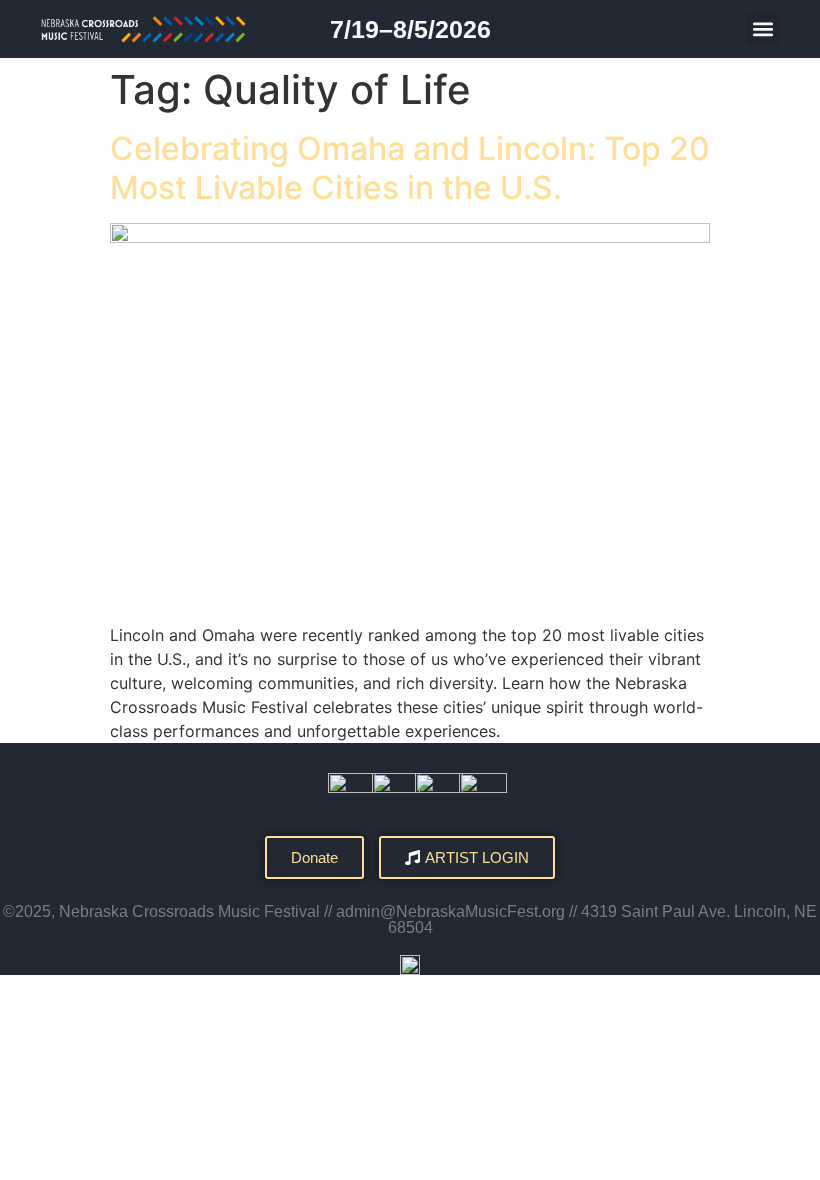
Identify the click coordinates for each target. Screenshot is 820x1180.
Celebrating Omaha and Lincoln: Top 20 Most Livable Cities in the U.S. (410, 167)
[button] (762, 29)
